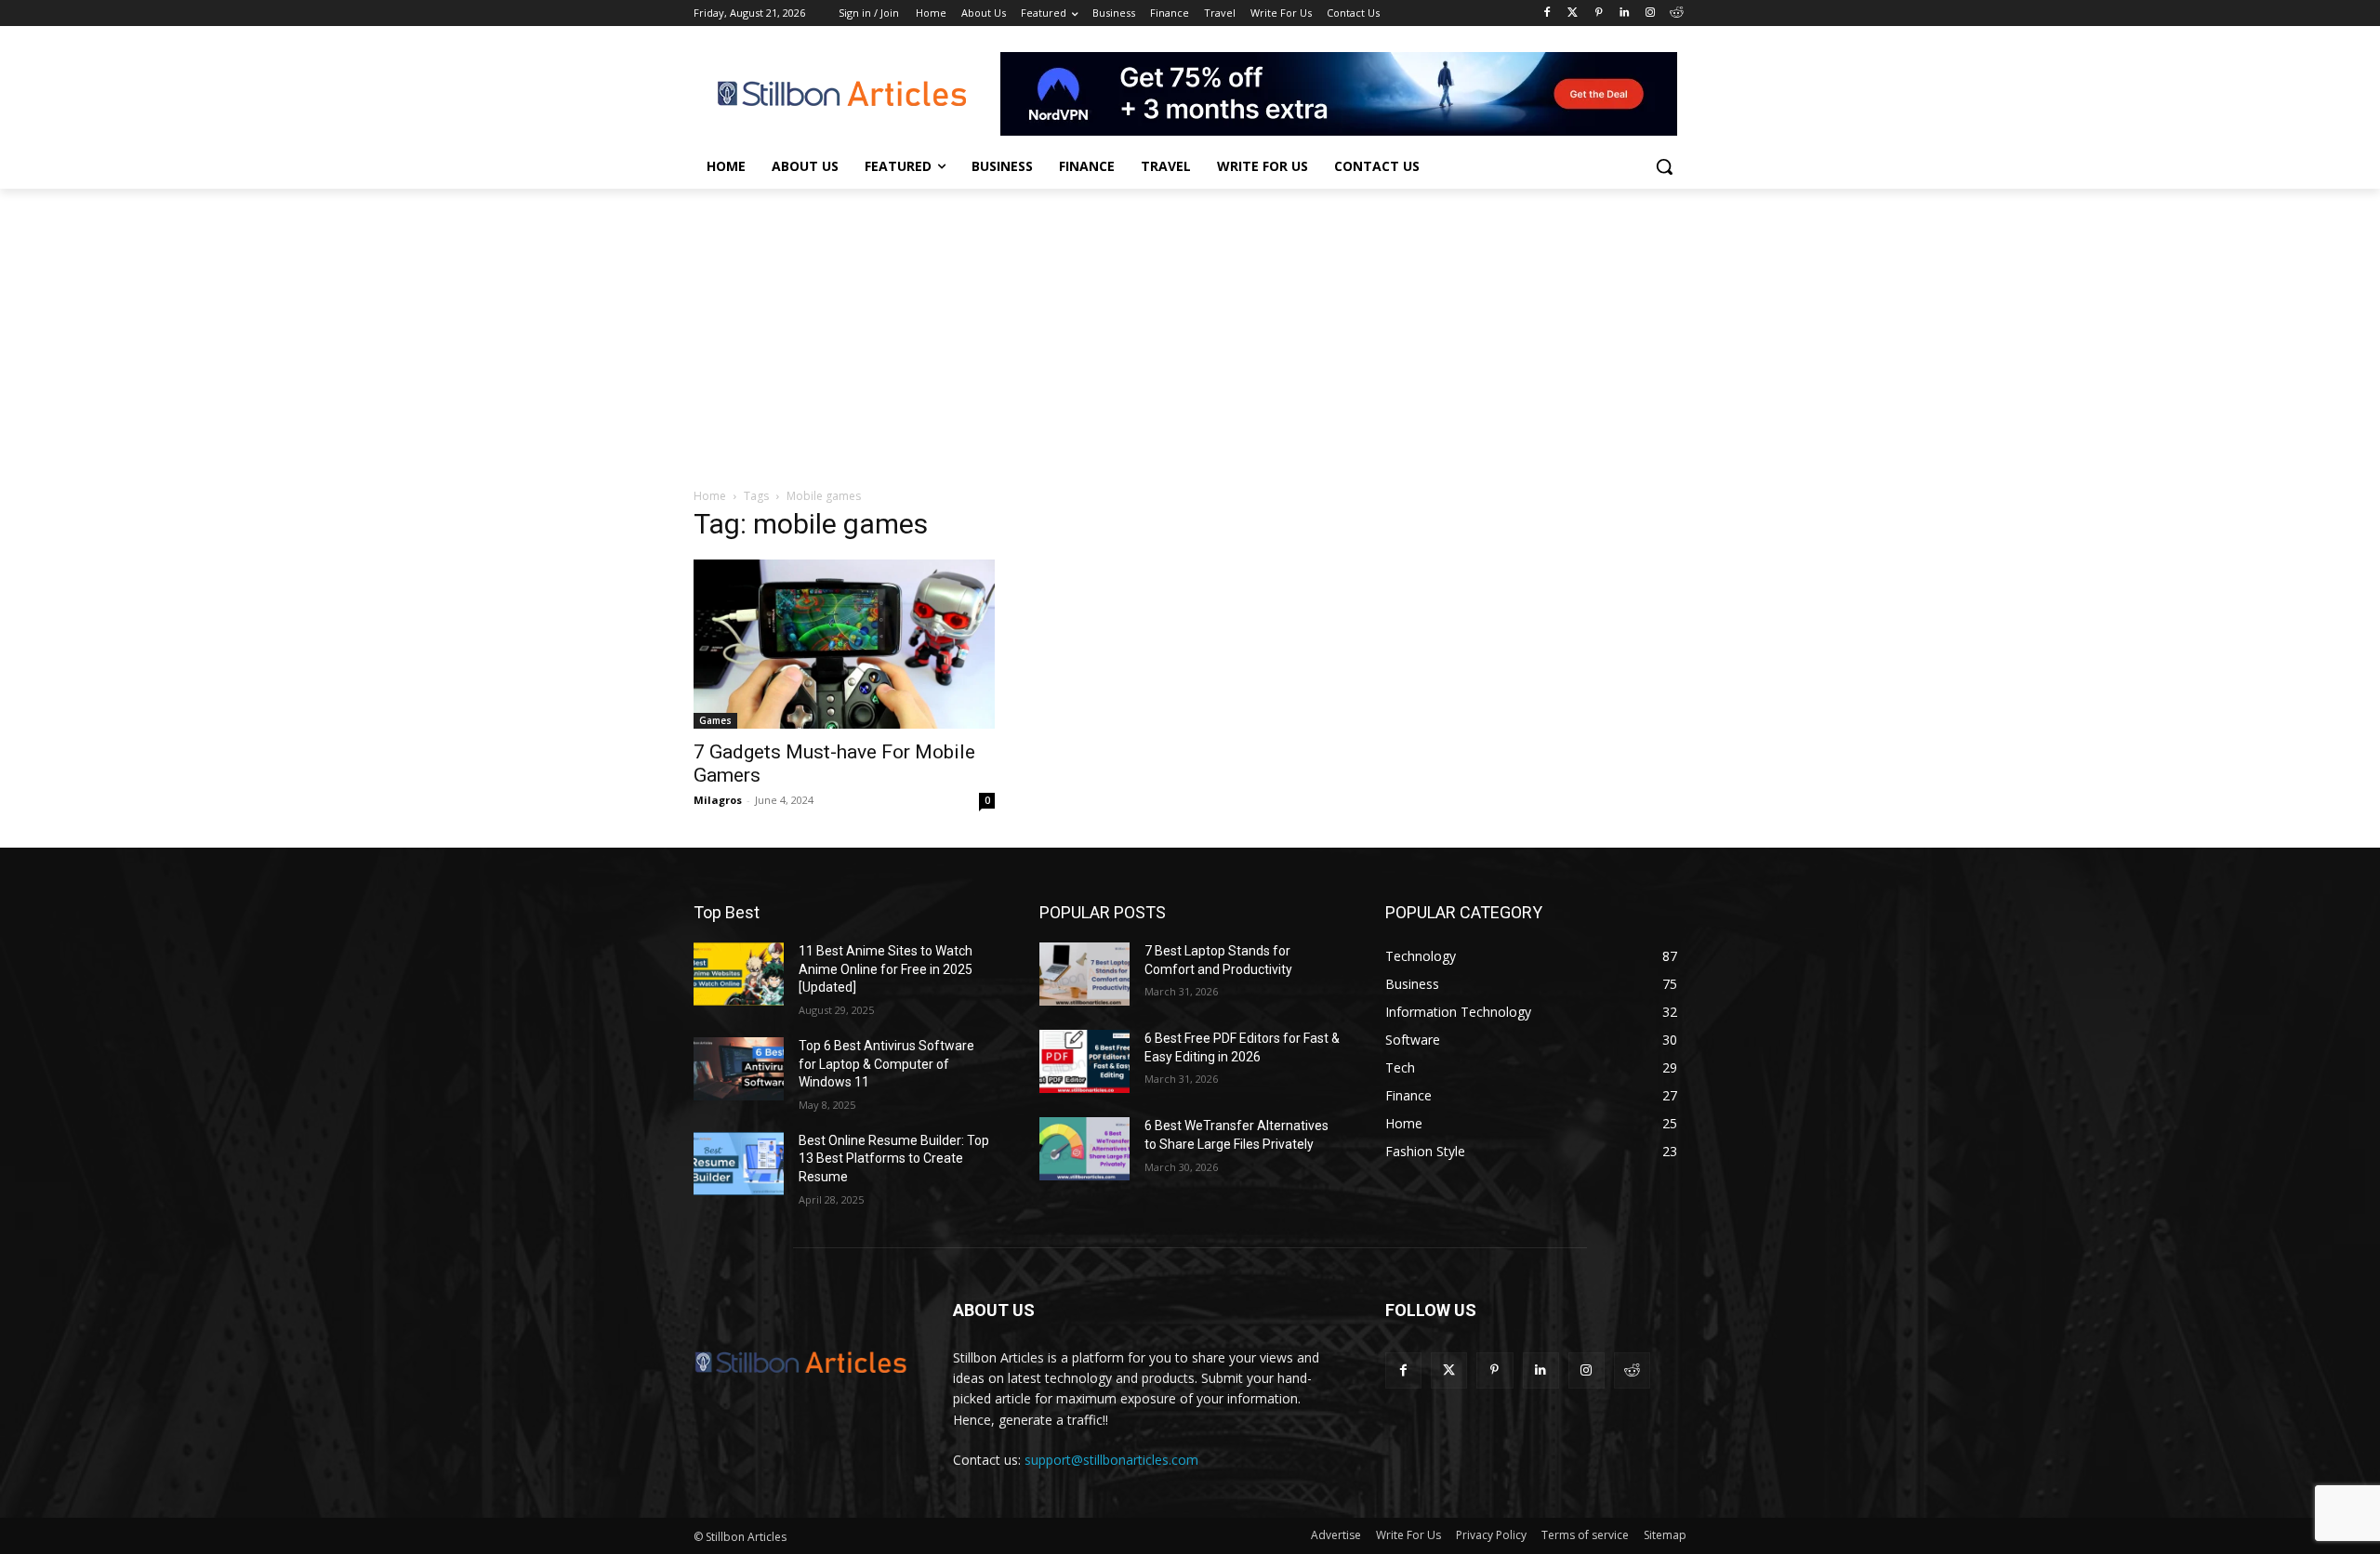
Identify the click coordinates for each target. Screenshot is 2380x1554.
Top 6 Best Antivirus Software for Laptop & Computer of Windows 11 (886, 1064)
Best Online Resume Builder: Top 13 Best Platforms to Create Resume (894, 1159)
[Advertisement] (1190, 328)
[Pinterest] (1599, 13)
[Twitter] (1573, 13)
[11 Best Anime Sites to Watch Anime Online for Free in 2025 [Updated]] (739, 974)
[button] (1664, 166)
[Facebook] (1547, 13)
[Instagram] (1650, 13)
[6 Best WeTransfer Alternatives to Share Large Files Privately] (1084, 1149)
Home (710, 496)
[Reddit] (1676, 13)
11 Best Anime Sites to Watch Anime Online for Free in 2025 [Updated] (886, 969)
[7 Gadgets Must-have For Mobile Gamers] (844, 644)
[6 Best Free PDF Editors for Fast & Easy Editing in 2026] (1084, 1061)
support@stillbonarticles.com (1111, 1460)
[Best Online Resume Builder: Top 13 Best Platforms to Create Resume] (739, 1164)
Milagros (718, 800)
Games (715, 720)
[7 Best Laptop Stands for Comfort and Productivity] (1084, 974)
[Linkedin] (1625, 13)
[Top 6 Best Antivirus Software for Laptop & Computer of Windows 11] (739, 1069)
